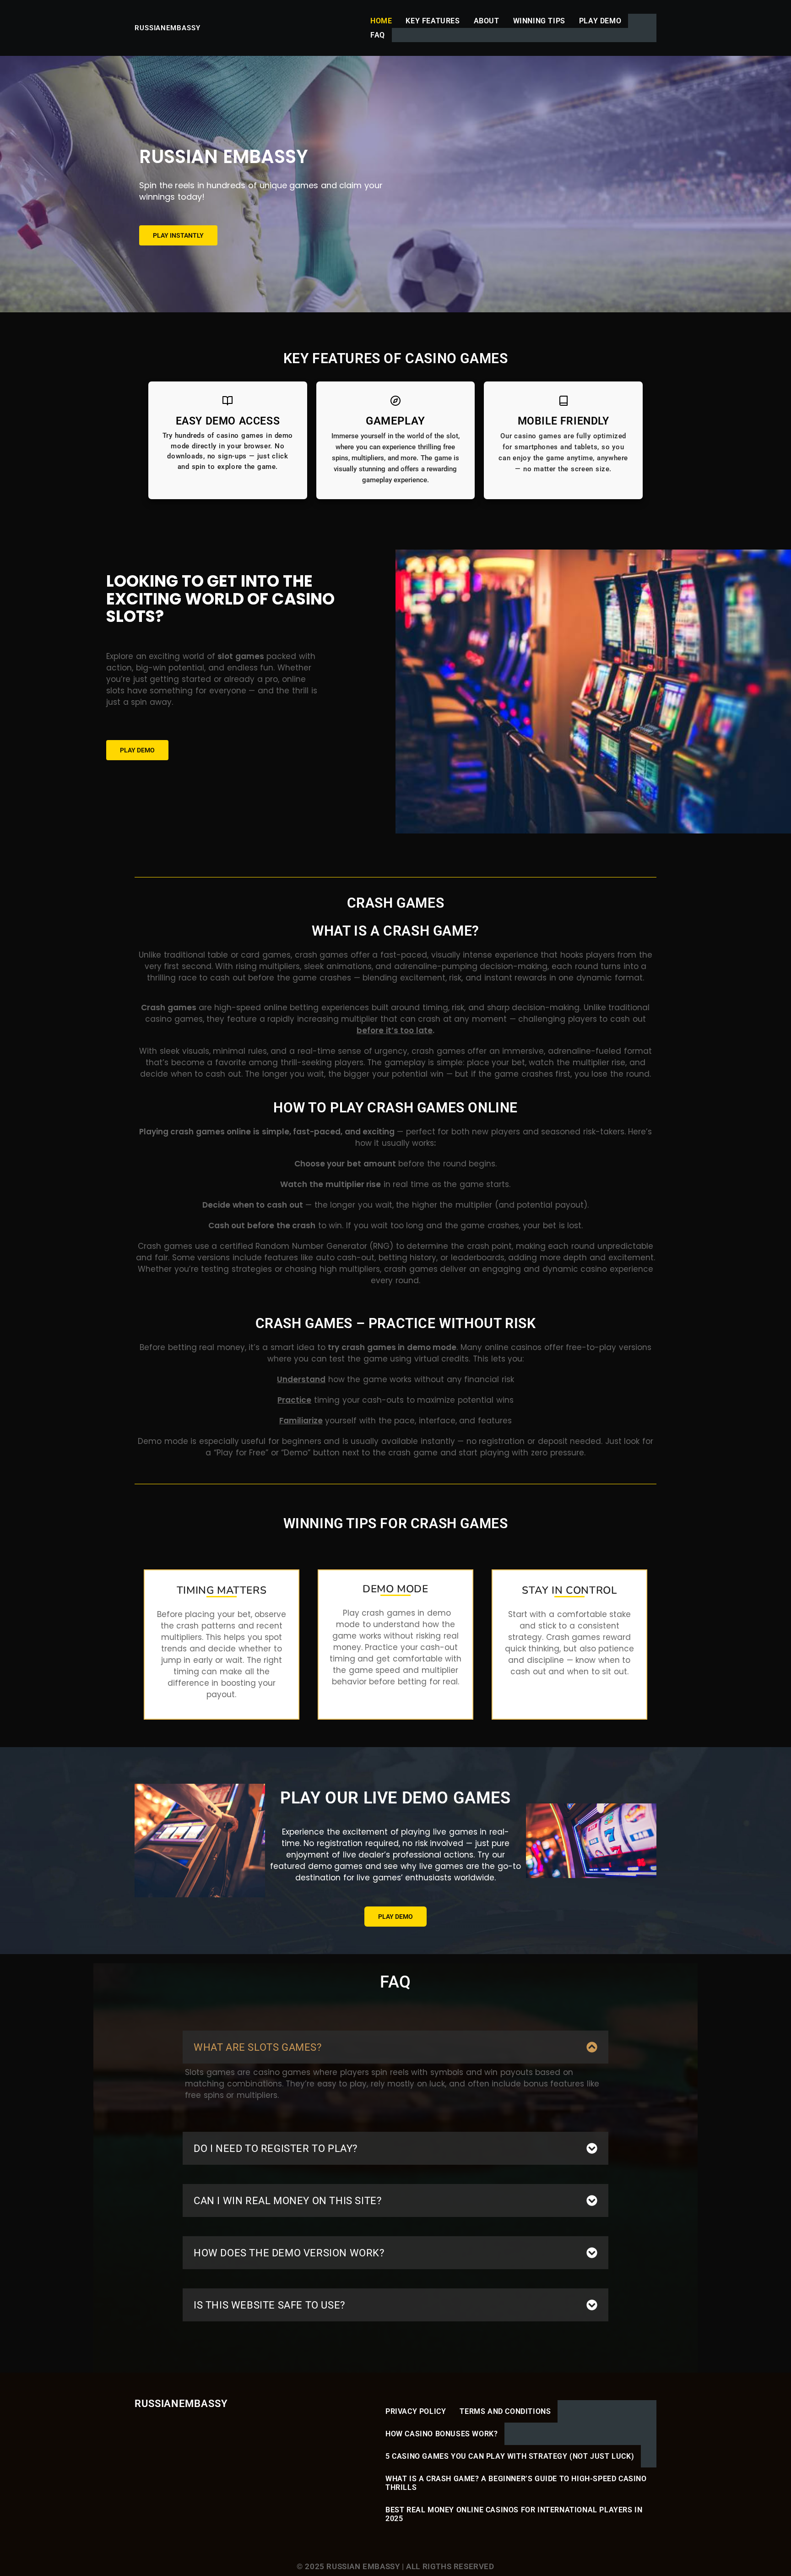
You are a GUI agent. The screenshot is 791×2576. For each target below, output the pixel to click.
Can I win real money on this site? (287, 2201)
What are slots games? (258, 2047)
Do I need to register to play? (276, 2148)
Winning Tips (539, 21)
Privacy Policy (416, 2411)
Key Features (433, 21)
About (487, 21)
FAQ (378, 35)
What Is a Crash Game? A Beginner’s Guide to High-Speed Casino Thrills (516, 2483)
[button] (395, 2047)
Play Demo (600, 21)
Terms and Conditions (505, 2411)
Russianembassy (168, 28)
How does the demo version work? (289, 2253)
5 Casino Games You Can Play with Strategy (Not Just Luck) (510, 2456)
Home (381, 21)
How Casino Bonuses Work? (442, 2434)
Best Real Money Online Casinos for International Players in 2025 (514, 2514)
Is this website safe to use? (269, 2305)
